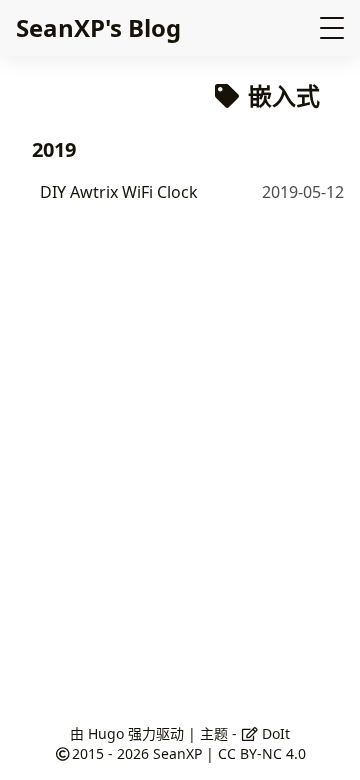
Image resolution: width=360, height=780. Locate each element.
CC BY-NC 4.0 (262, 753)
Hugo (106, 733)
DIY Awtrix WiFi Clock (119, 192)
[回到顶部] (324, 744)
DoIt (274, 733)
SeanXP (177, 753)
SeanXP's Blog (98, 27)
